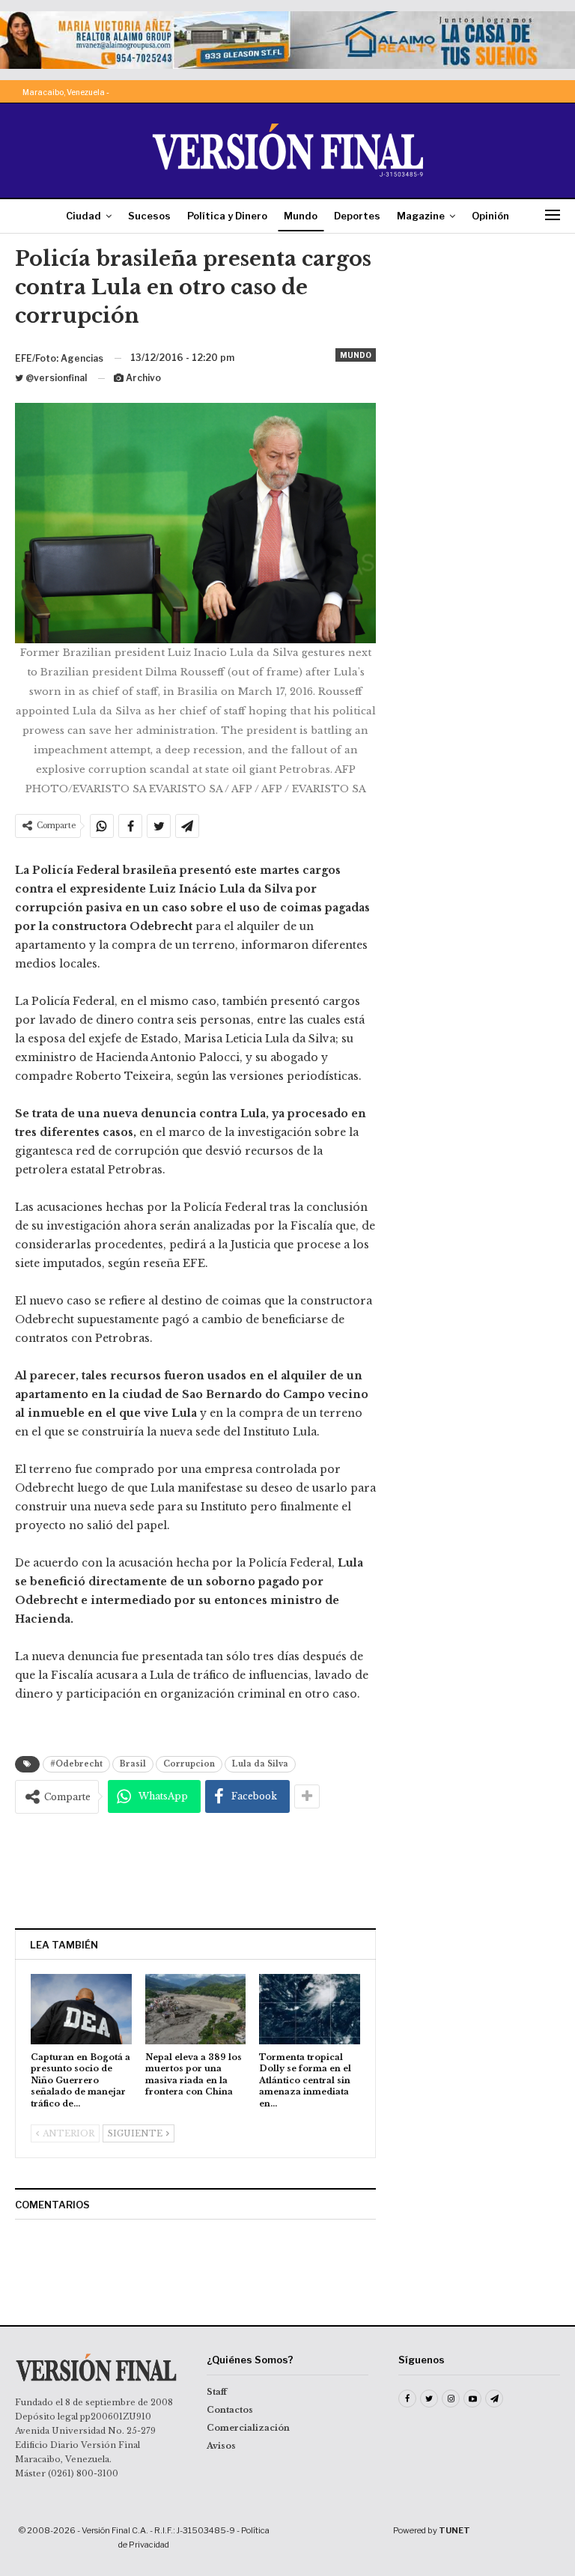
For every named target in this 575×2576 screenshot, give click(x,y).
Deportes (357, 216)
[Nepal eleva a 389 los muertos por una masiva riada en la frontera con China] (196, 2009)
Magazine (421, 216)
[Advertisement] (195, 1871)
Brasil (133, 1764)
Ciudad (83, 216)
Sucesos (149, 216)
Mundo (301, 216)
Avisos (221, 2446)
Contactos (230, 2410)
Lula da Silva (260, 1764)
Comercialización (248, 2428)
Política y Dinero (227, 216)
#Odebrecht (76, 1764)
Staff (217, 2392)
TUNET (454, 2530)
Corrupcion (189, 1764)
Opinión (490, 216)
